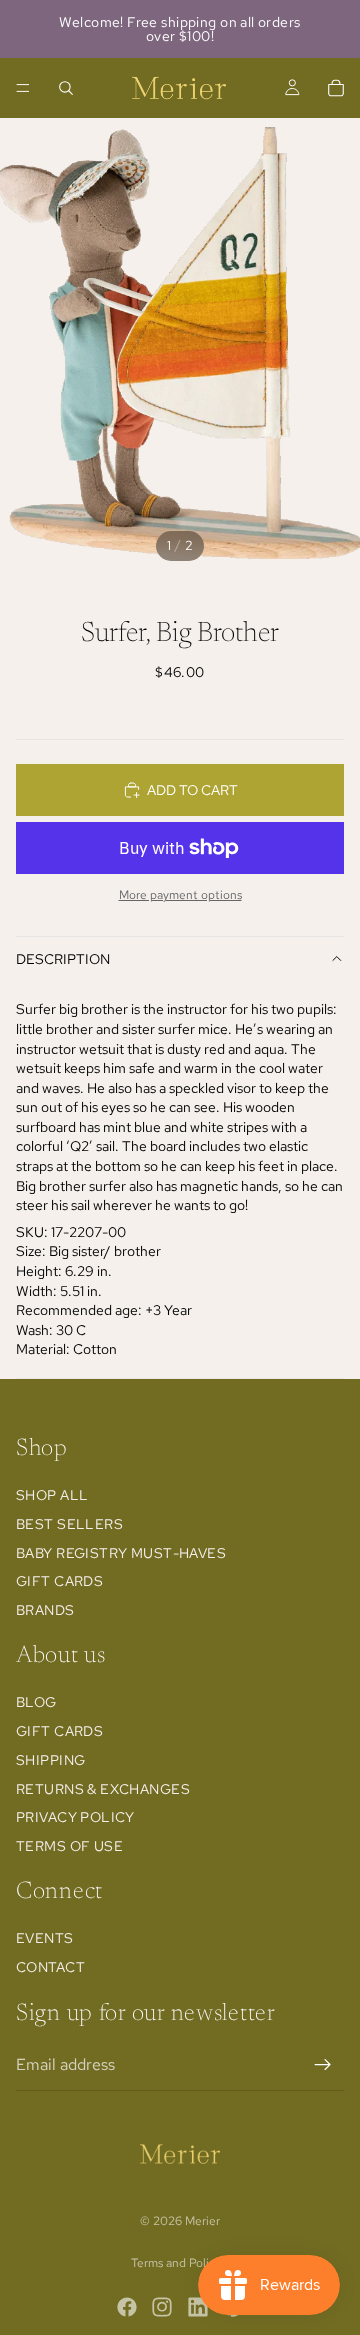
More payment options (180, 895)
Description (63, 959)
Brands (45, 1610)
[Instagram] (162, 2307)
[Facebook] (127, 2307)
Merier (202, 2221)
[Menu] (23, 88)
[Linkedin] (198, 2307)
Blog (36, 1702)
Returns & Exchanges (103, 1789)
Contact (50, 1967)
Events (45, 1938)
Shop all (52, 1495)
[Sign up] (323, 2065)
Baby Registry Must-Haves (121, 1553)
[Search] (66, 88)
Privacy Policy (75, 1818)
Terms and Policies (180, 2263)
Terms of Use (69, 1846)
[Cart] (336, 88)
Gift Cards (59, 1582)
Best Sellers (69, 1524)
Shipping (50, 1760)
